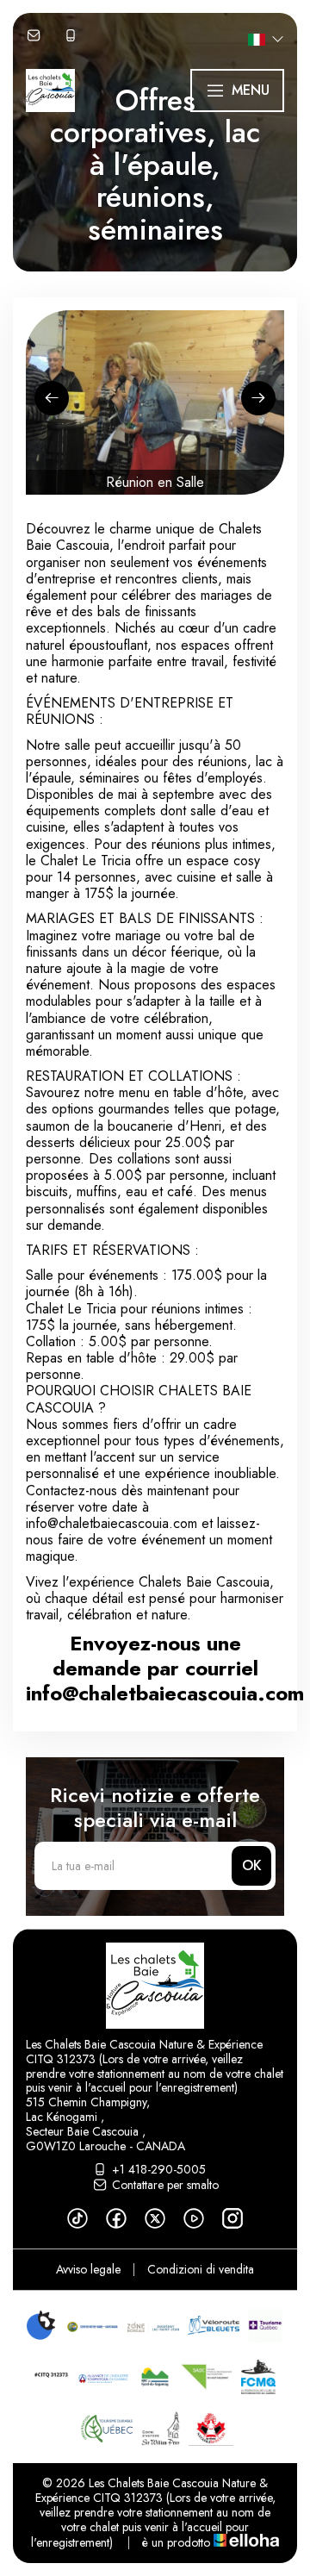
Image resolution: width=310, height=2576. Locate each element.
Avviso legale (88, 2269)
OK (252, 1865)
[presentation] (52, 398)
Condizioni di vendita (201, 2269)
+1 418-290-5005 (159, 2169)
